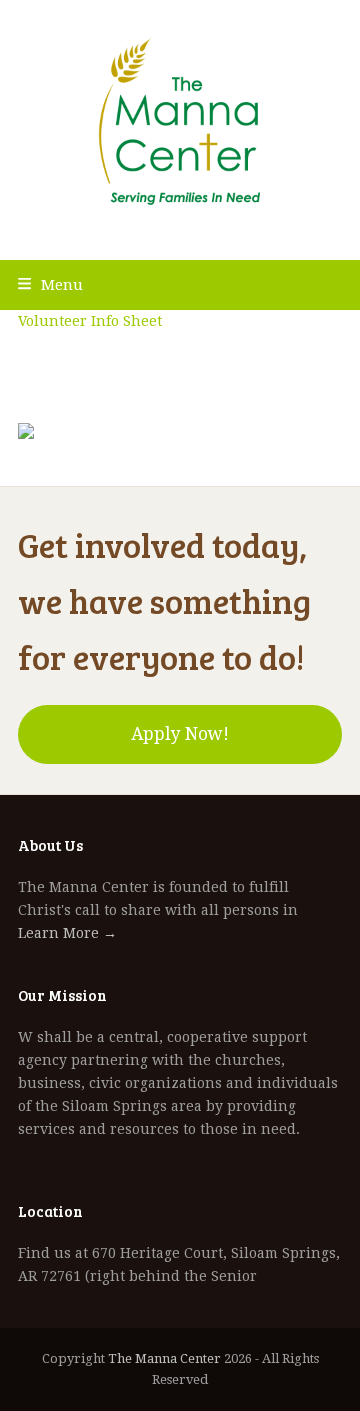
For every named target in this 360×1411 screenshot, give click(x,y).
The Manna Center (164, 1358)
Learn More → (67, 933)
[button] (50, 285)
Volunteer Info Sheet (90, 321)
